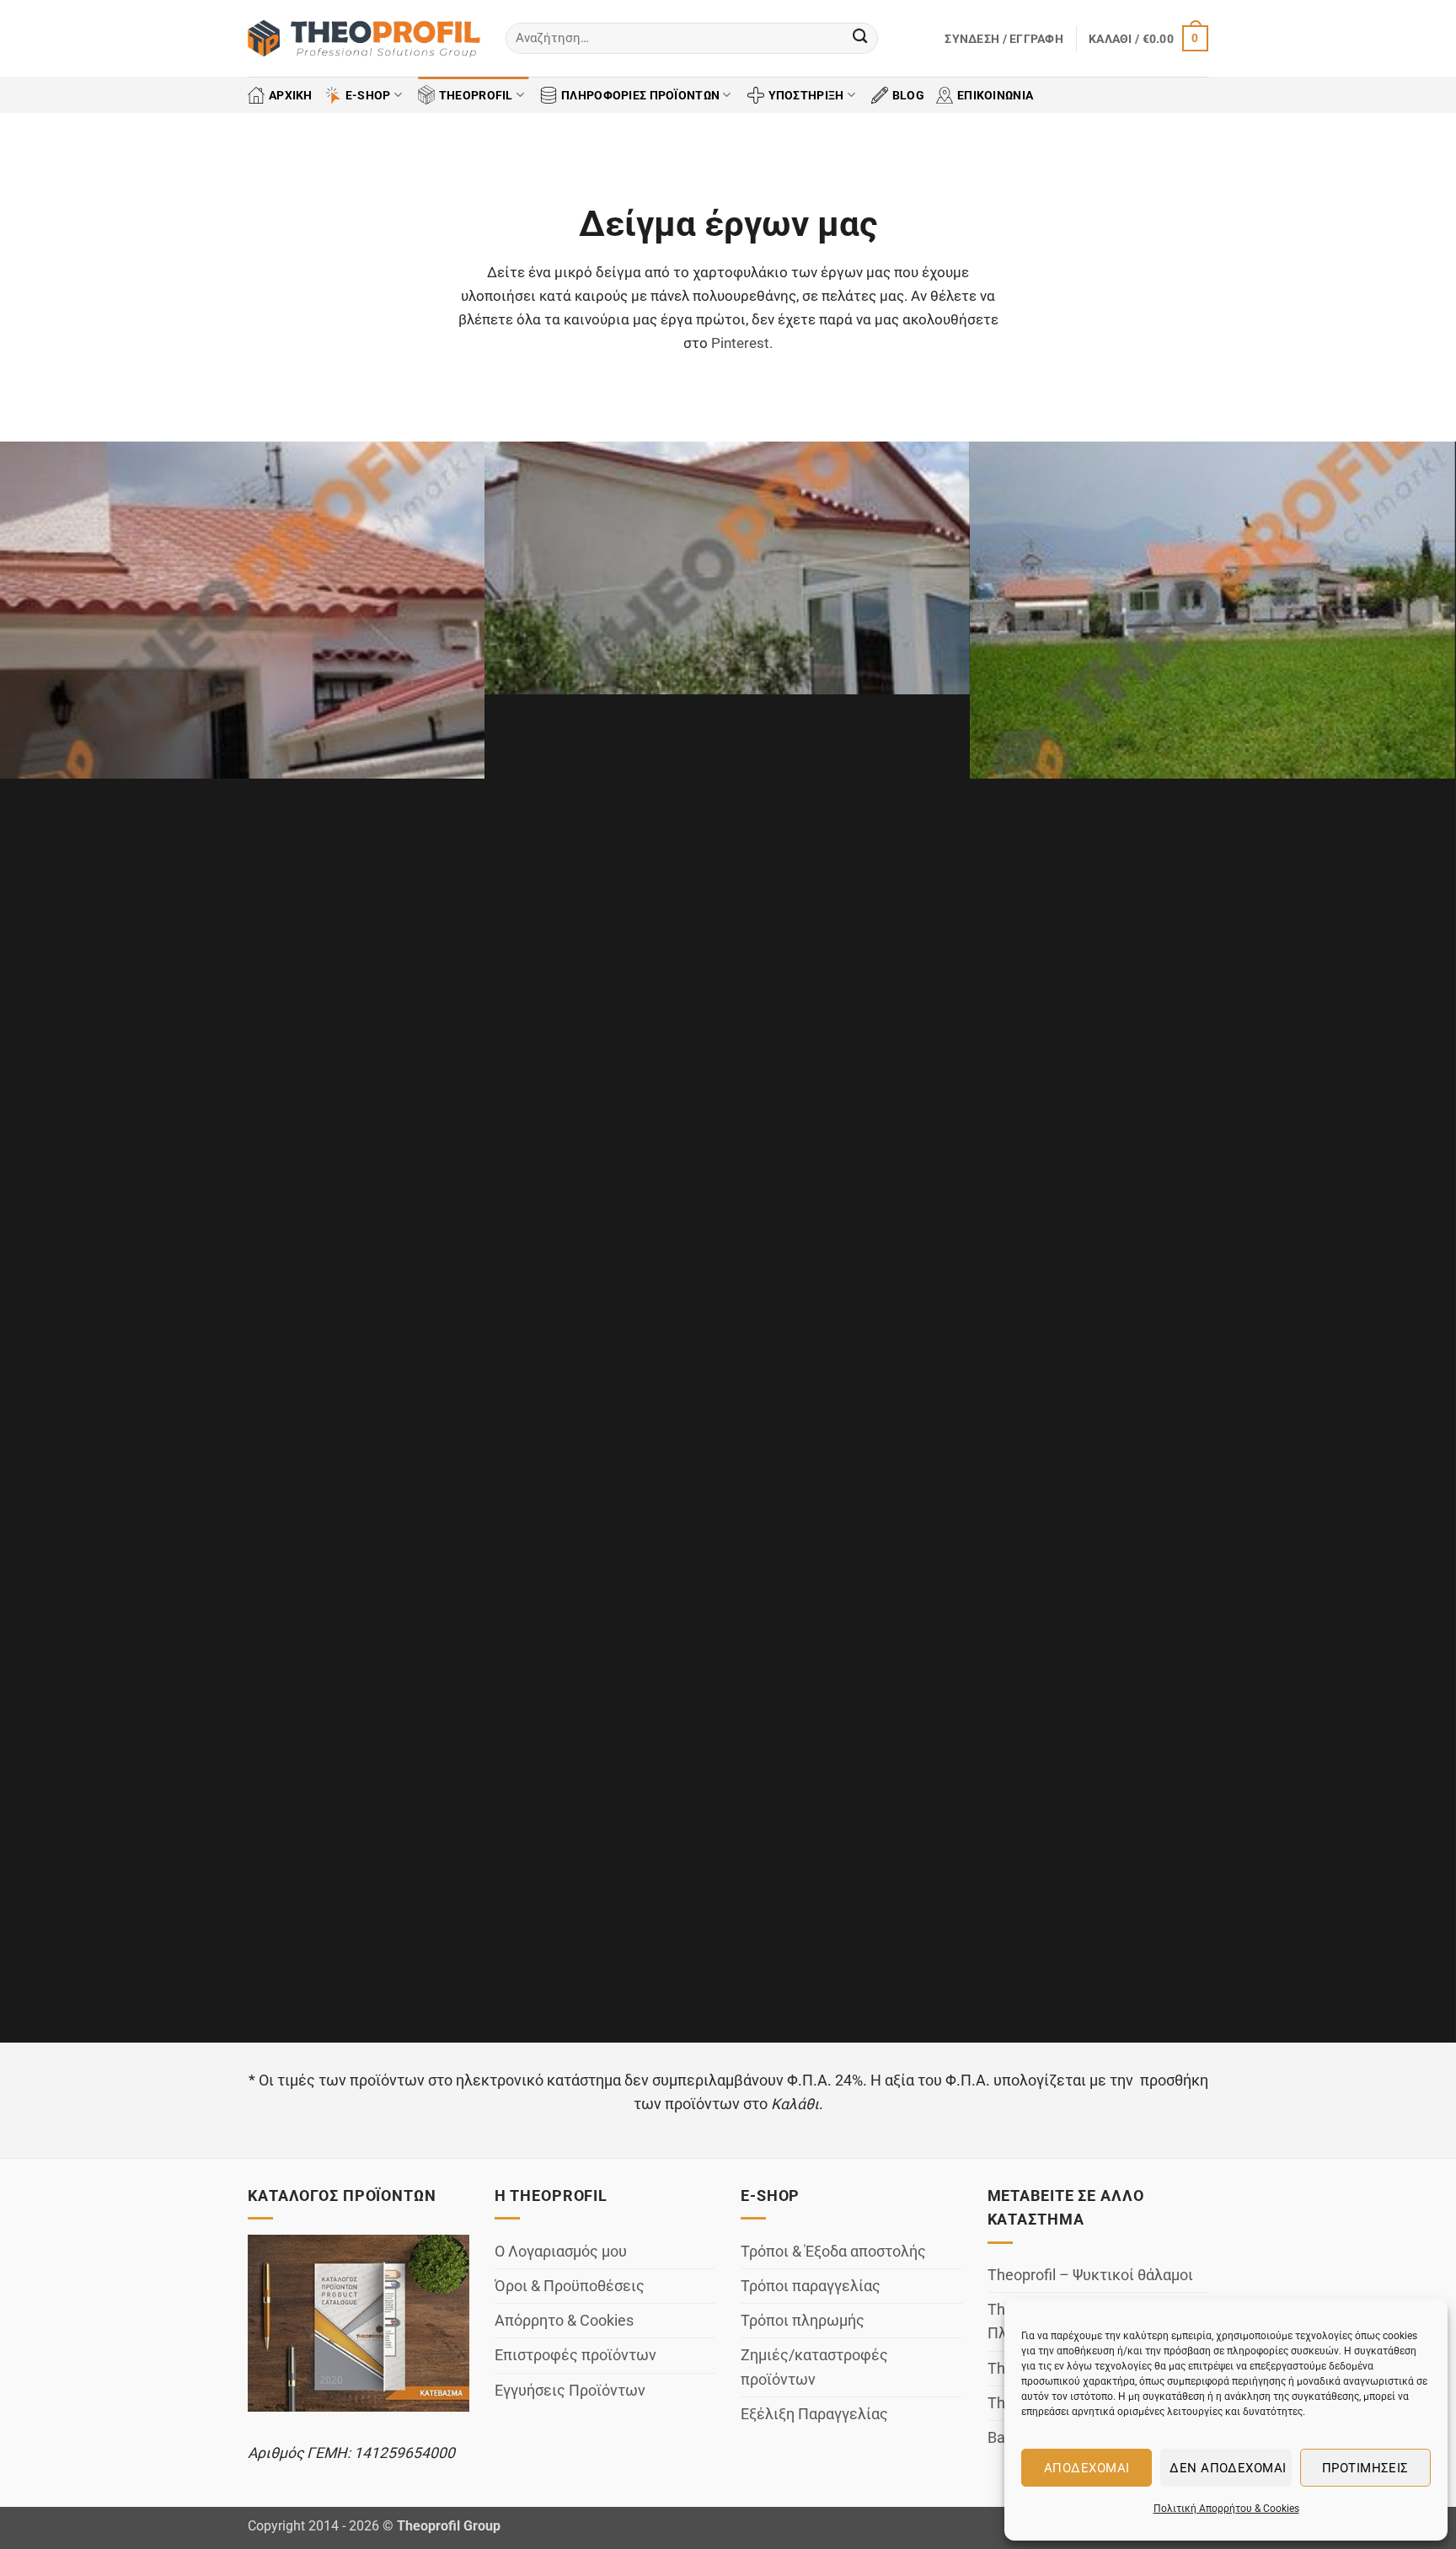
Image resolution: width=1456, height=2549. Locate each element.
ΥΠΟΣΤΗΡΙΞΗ (806, 95)
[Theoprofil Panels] (364, 39)
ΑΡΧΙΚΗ (291, 95)
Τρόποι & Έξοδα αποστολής (833, 2252)
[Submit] (860, 38)
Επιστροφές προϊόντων (575, 2355)
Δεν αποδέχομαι (1228, 2468)
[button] (1004, 39)
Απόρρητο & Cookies (564, 2321)
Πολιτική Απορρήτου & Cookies (1226, 2509)
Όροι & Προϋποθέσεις (570, 2286)
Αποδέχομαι (1087, 2468)
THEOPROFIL (476, 95)
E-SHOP (368, 95)
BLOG (908, 95)
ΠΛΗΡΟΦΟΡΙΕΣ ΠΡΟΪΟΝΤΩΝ (640, 95)
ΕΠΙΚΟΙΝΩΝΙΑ (995, 95)
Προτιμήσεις (1365, 2468)
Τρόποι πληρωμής (803, 2321)
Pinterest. (742, 343)
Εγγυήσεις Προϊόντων (570, 2391)
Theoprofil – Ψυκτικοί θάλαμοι (1090, 2275)
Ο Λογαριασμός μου (561, 2252)
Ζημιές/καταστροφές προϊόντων (814, 2367)
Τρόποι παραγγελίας (811, 2286)
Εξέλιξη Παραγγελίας (814, 2414)
